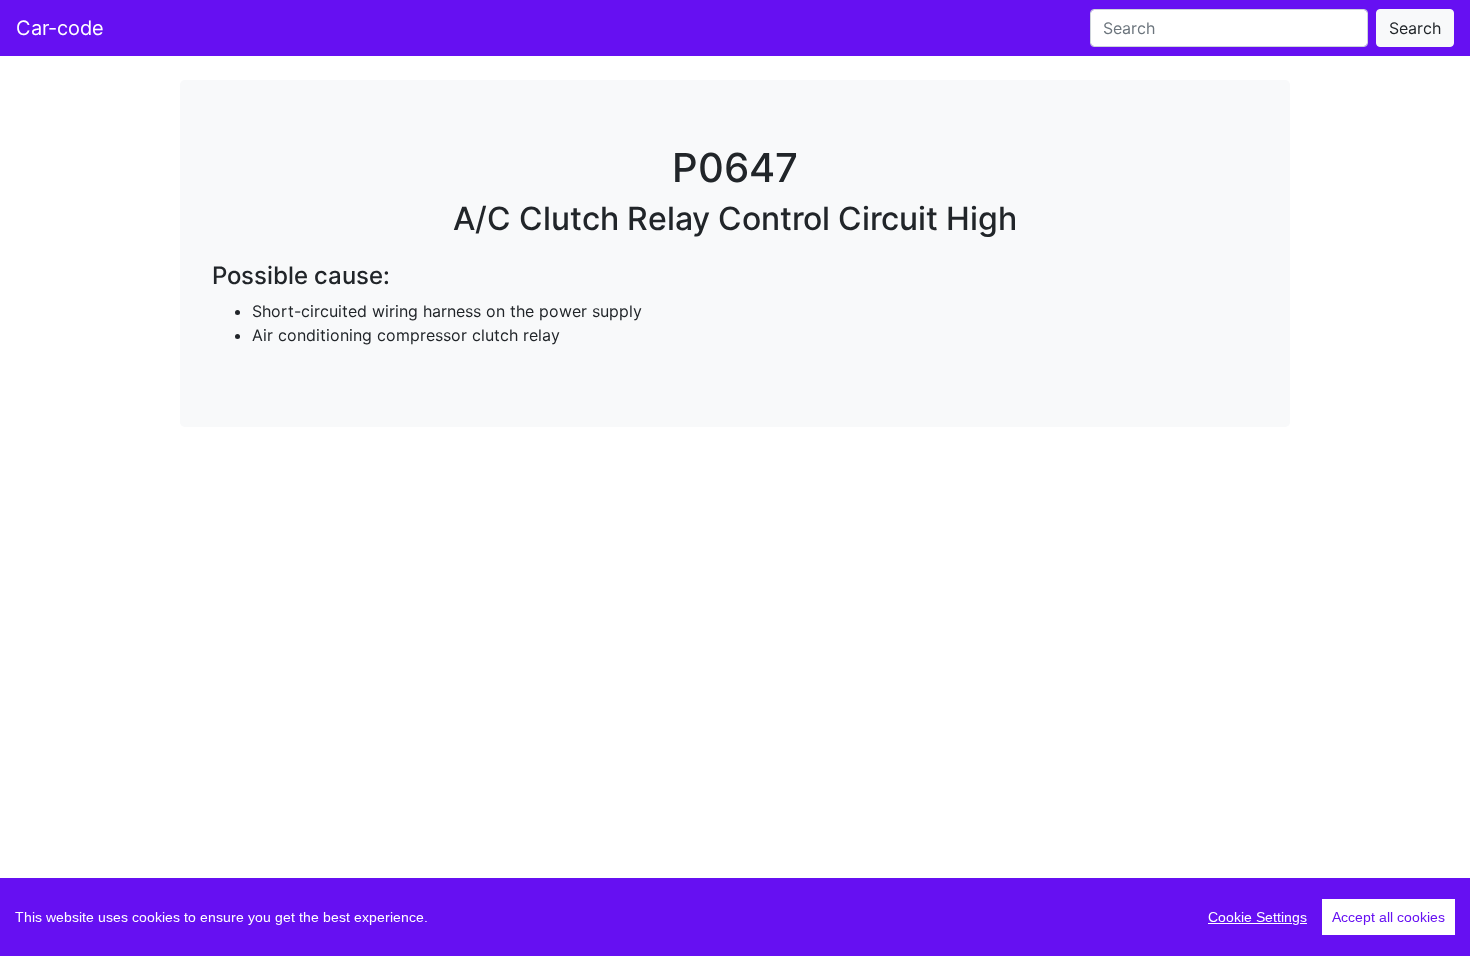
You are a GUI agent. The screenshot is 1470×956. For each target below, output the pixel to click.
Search (1415, 28)
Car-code (60, 28)
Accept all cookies (1388, 917)
